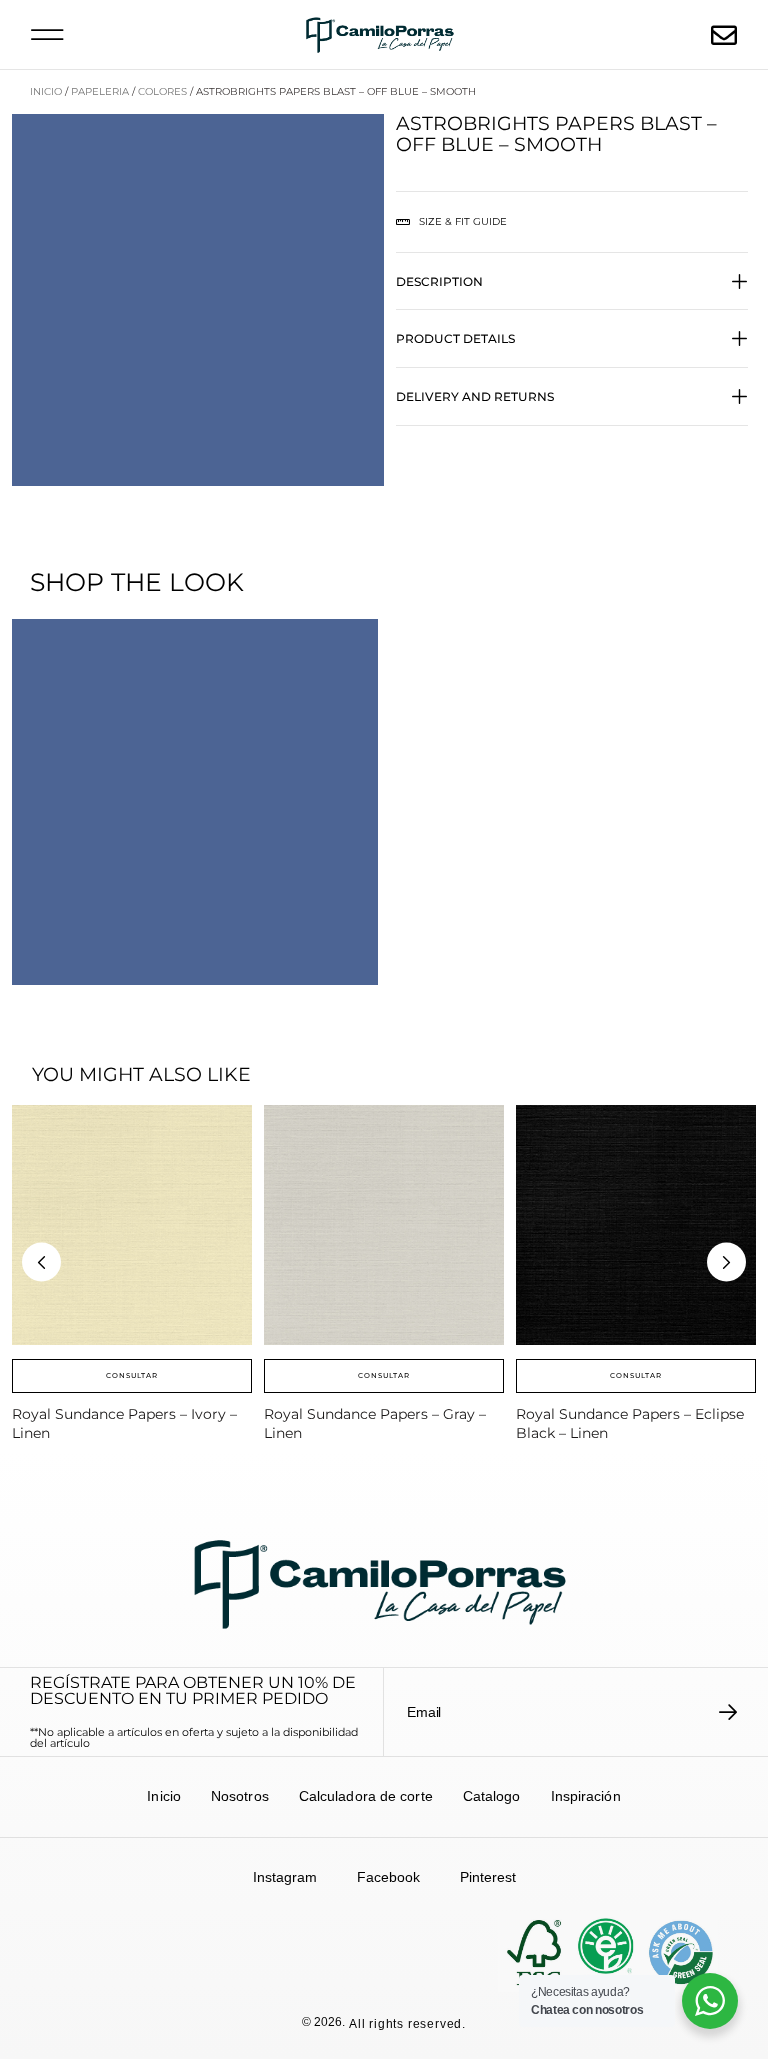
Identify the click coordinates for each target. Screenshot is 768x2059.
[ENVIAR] (728, 1712)
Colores (162, 91)
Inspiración (586, 1796)
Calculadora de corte (366, 1796)
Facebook (388, 1877)
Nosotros (240, 1796)
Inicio (46, 91)
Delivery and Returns (475, 396)
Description (439, 281)
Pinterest (488, 1877)
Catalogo (492, 1796)
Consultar (131, 1375)
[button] (47, 34)
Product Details (455, 338)
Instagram (285, 1877)
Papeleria (100, 91)
